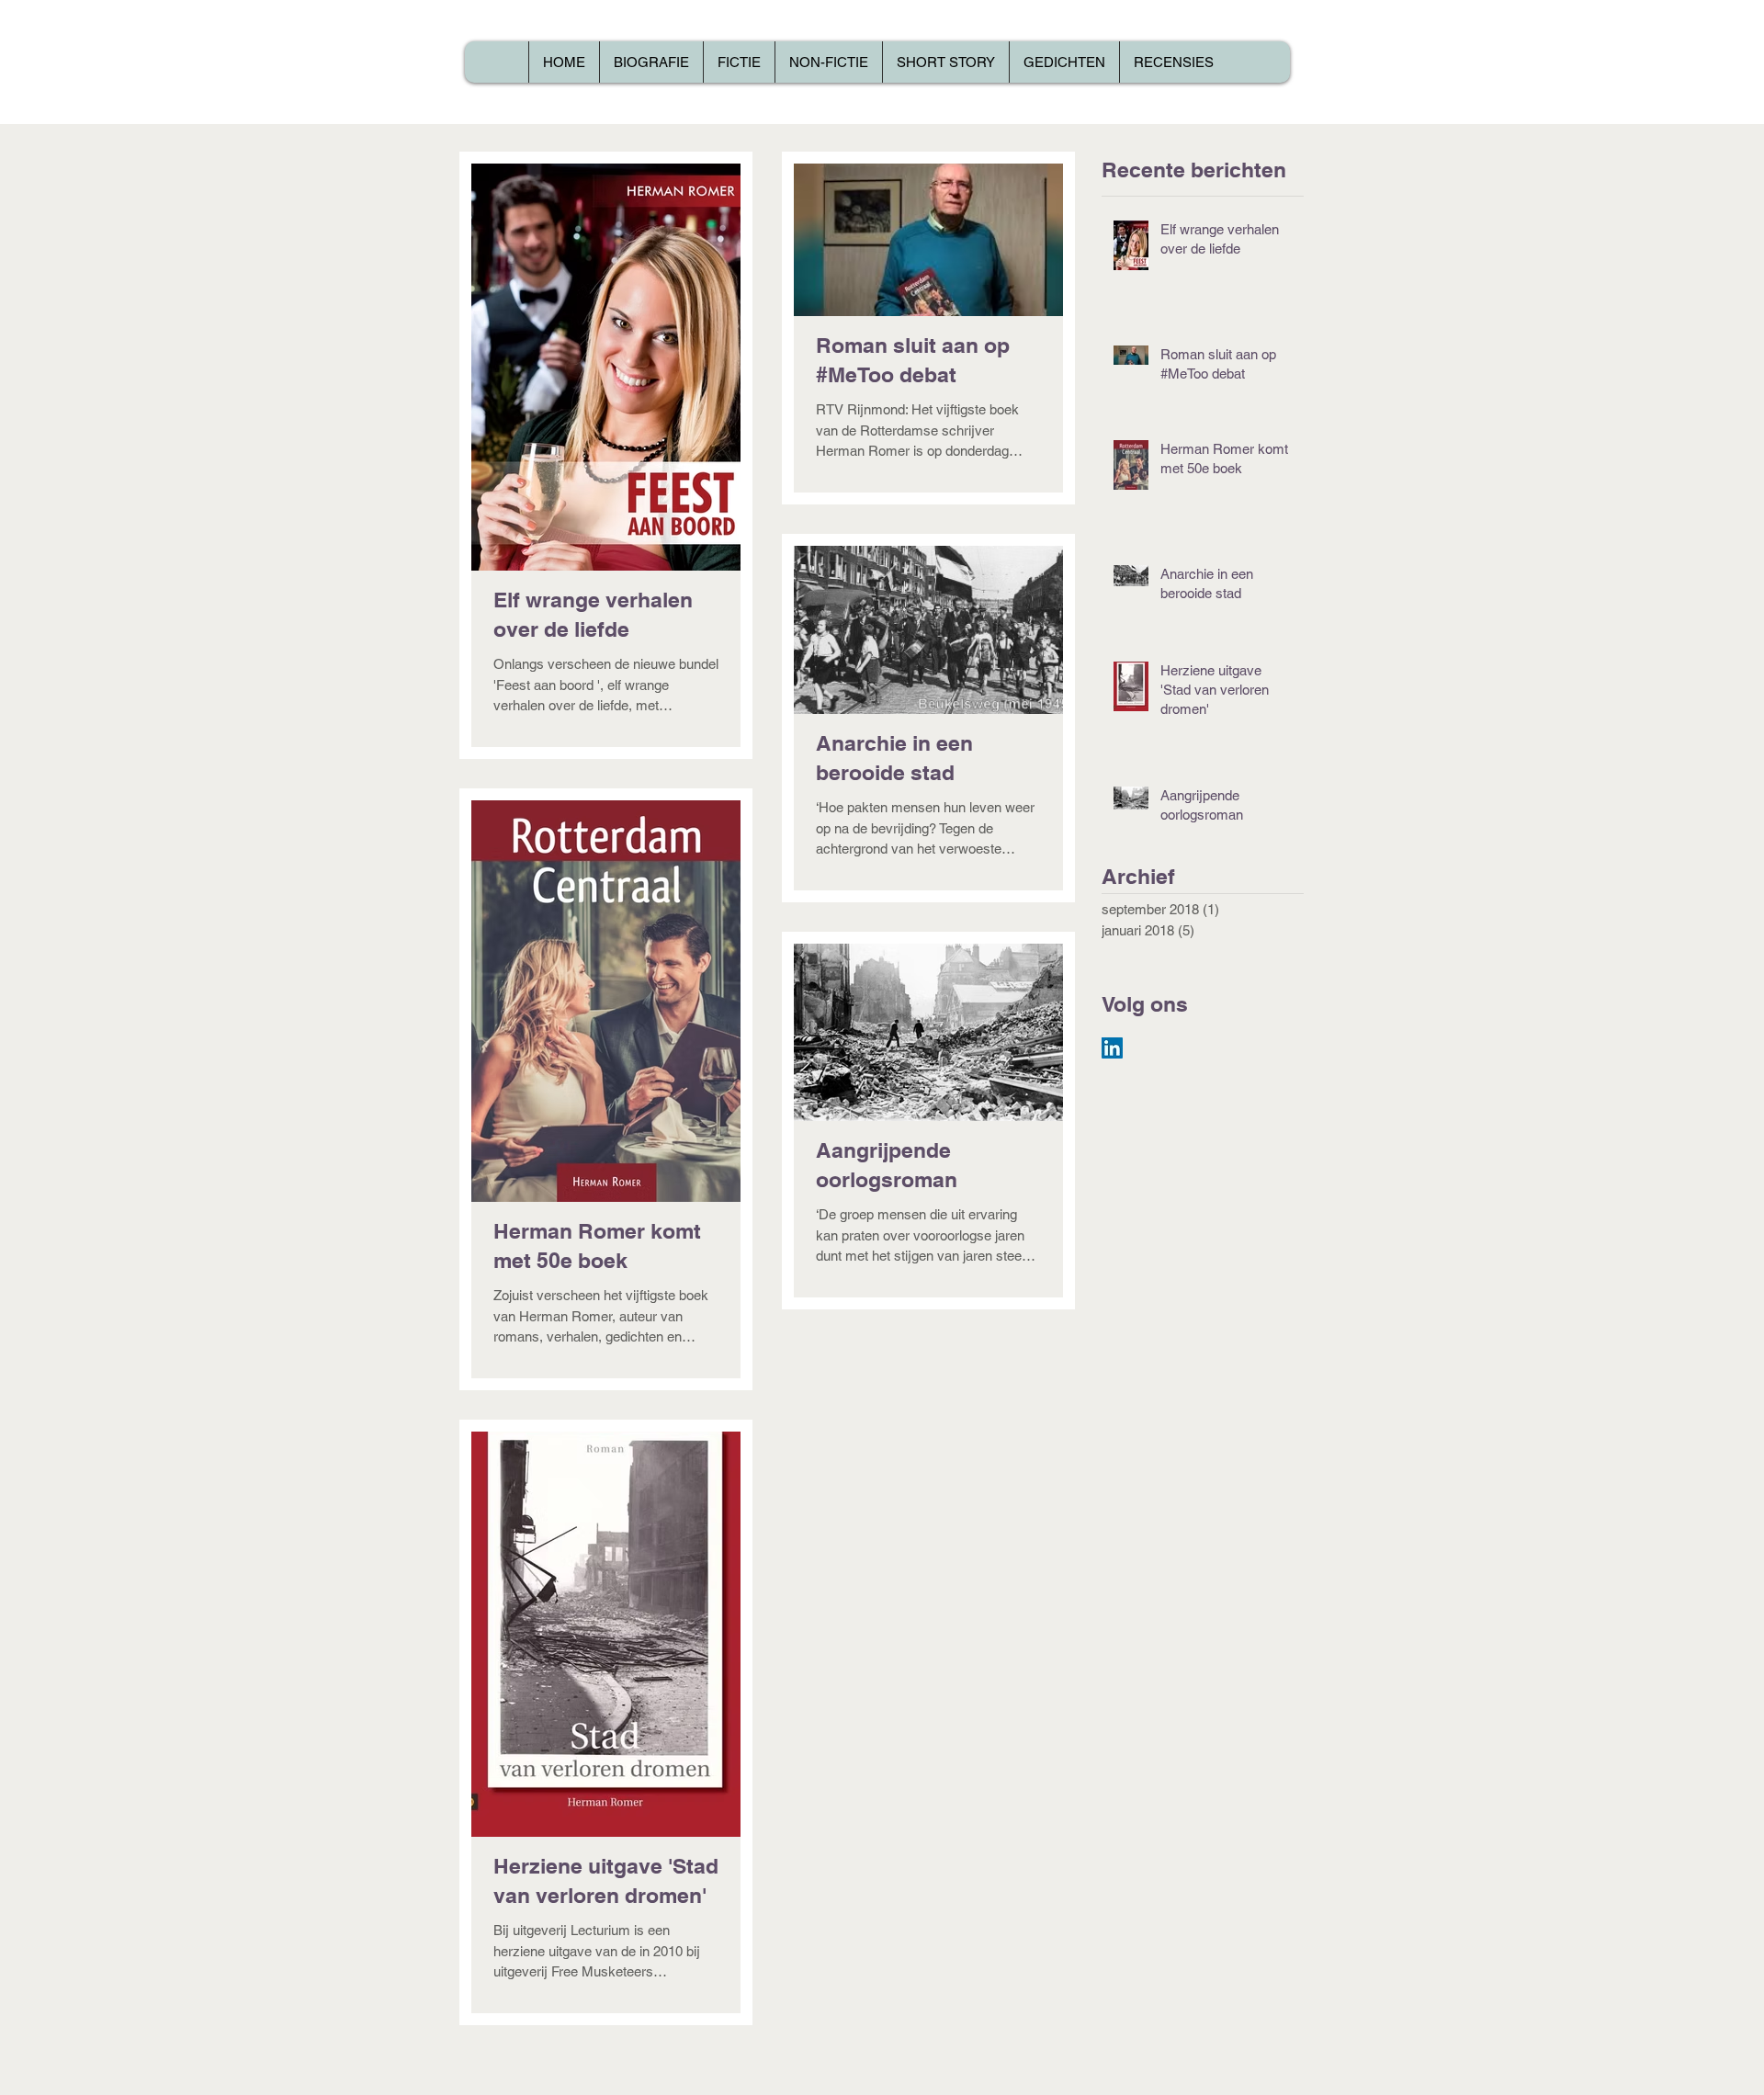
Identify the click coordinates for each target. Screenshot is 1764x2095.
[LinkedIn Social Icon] (1112, 1048)
